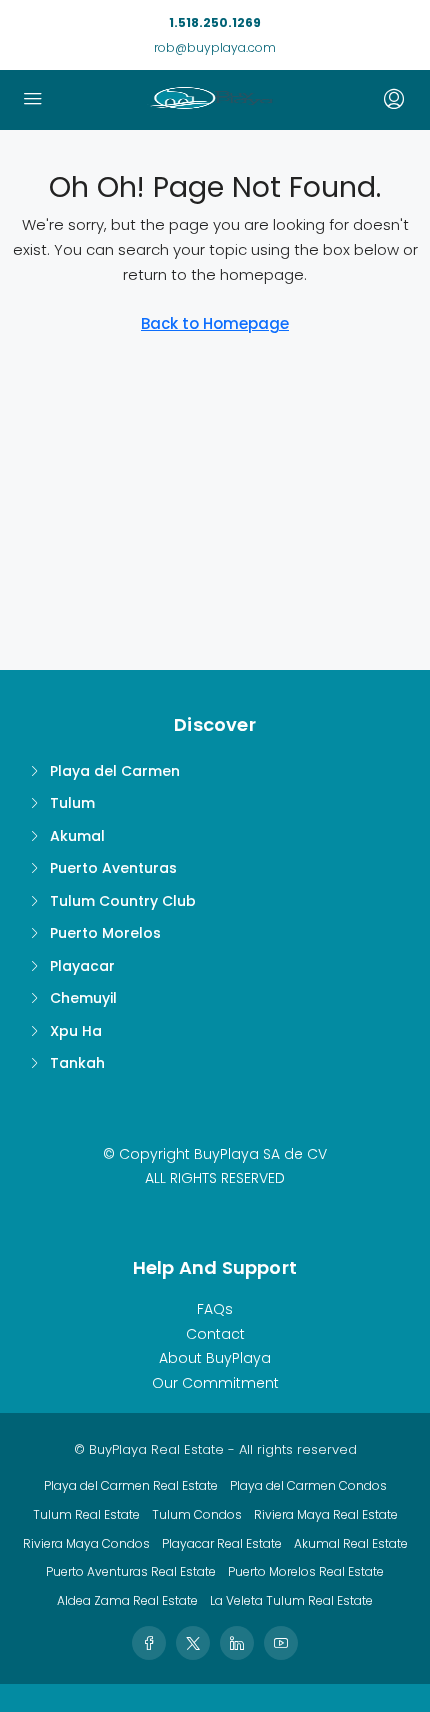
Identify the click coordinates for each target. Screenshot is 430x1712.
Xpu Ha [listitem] (76, 1031)
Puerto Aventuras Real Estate (131, 1571)
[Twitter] (193, 1643)
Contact (215, 1334)
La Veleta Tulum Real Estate (291, 1600)
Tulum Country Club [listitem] (123, 901)
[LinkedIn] (237, 1643)
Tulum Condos (197, 1514)
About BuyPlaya (215, 1358)
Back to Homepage (215, 323)
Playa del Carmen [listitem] (115, 771)
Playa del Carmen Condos (308, 1485)
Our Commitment (215, 1383)
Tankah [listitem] (77, 1063)
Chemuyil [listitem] (83, 998)
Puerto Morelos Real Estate (306, 1571)
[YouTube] (281, 1643)
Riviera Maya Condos (86, 1543)
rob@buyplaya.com (215, 47)
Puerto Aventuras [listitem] (113, 868)
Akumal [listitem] (77, 836)
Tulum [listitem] (72, 803)
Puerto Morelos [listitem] (105, 933)
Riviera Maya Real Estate (326, 1514)
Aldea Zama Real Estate (127, 1600)
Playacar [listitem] (82, 966)
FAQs (215, 1309)
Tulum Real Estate (86, 1514)
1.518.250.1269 (215, 22)
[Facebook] (149, 1643)
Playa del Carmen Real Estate (131, 1485)
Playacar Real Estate (222, 1543)
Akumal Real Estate (351, 1543)
